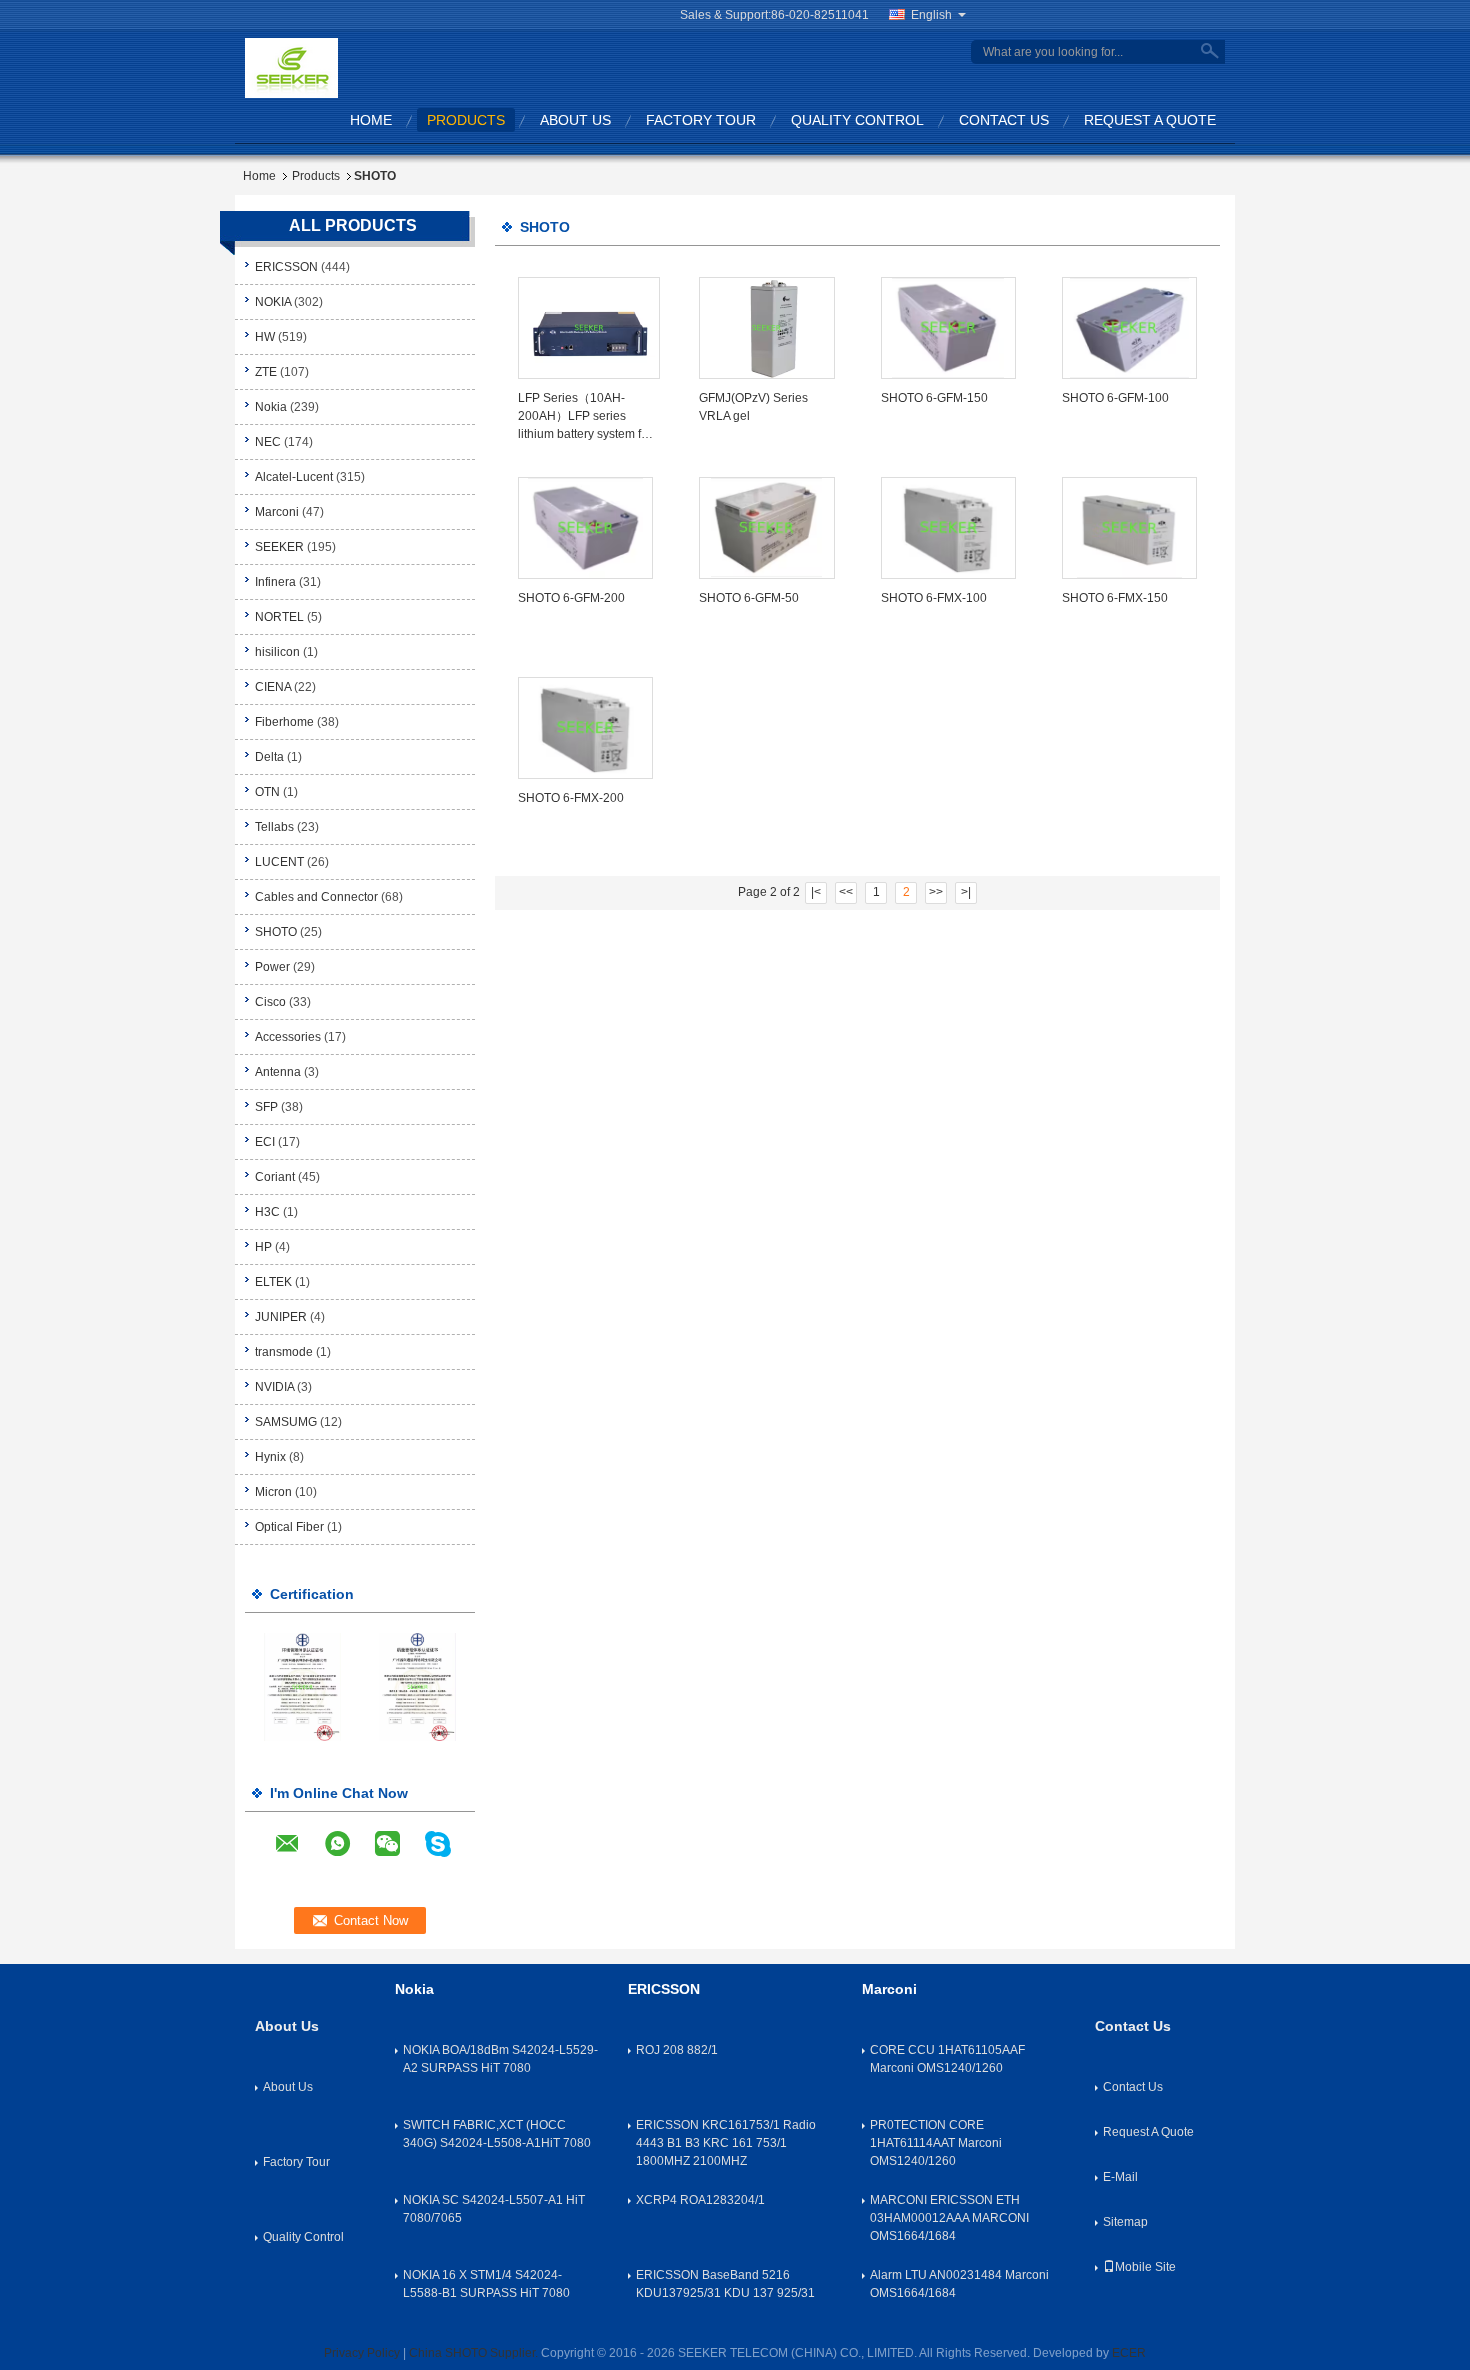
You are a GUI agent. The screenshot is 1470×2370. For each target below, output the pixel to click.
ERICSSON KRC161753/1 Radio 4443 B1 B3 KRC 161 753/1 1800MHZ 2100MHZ (726, 2143)
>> (936, 892)
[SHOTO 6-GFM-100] (1129, 328)
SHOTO (276, 932)
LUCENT (279, 862)
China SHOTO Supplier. (475, 2353)
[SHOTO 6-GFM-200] (585, 528)
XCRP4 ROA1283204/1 (700, 2200)
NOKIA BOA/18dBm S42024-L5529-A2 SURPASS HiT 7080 (500, 2059)
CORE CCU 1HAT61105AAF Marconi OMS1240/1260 (947, 2059)
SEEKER (279, 547)
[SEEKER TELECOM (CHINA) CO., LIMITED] (291, 67)
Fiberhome (284, 722)
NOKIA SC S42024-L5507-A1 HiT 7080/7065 (494, 2209)
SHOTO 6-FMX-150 (1115, 598)
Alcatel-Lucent (294, 477)
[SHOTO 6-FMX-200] (585, 728)
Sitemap (1125, 2222)
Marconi (277, 512)
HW (265, 337)
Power (272, 967)
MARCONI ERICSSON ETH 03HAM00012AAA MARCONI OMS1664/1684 (949, 2218)
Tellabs (274, 827)
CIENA (273, 687)
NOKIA (273, 302)
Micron (273, 1492)
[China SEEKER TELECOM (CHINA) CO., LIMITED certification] (302, 1686)
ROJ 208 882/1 (677, 2050)
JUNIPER (281, 1317)
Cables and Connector (316, 897)
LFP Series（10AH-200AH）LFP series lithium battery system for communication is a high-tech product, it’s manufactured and (585, 417)
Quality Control (857, 120)
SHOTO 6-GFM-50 (749, 598)
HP (263, 1247)
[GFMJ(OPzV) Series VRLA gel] (766, 328)
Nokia (272, 407)
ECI (265, 1142)
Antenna (278, 1072)
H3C (267, 1212)
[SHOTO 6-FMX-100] (948, 528)
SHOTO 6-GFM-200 (571, 598)
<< (846, 892)
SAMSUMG (286, 1422)
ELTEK (273, 1282)
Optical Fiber (289, 1527)
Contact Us (1004, 120)
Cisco (270, 1002)
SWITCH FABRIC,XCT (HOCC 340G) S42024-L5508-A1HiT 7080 (497, 2134)
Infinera (275, 582)
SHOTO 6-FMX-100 (934, 598)
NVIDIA (274, 1387)
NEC (268, 442)
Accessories (288, 1037)
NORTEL (279, 617)
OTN (267, 792)
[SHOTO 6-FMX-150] (1129, 528)
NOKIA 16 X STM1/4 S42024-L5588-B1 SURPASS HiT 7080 (486, 2284)
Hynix (270, 1457)
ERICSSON (286, 267)
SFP (266, 1107)
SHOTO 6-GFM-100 (1115, 398)
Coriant (275, 1177)
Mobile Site (1145, 2267)
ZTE (266, 372)
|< (816, 892)
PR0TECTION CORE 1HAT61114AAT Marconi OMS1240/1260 (936, 2143)
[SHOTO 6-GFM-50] (766, 528)
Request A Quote (1150, 120)
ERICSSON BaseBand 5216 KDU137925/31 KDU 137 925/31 (725, 2284)
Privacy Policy (362, 2353)
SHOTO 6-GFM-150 (934, 398)
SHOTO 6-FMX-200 (571, 798)
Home (371, 120)
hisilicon (277, 652)
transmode (284, 1352)
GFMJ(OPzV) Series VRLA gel (753, 407)
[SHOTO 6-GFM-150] (948, 328)
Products (466, 120)
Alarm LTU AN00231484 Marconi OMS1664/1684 (959, 2284)
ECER (1129, 2353)
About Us (575, 120)
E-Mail (1120, 2177)
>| (966, 892)
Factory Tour (701, 120)
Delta (269, 757)
